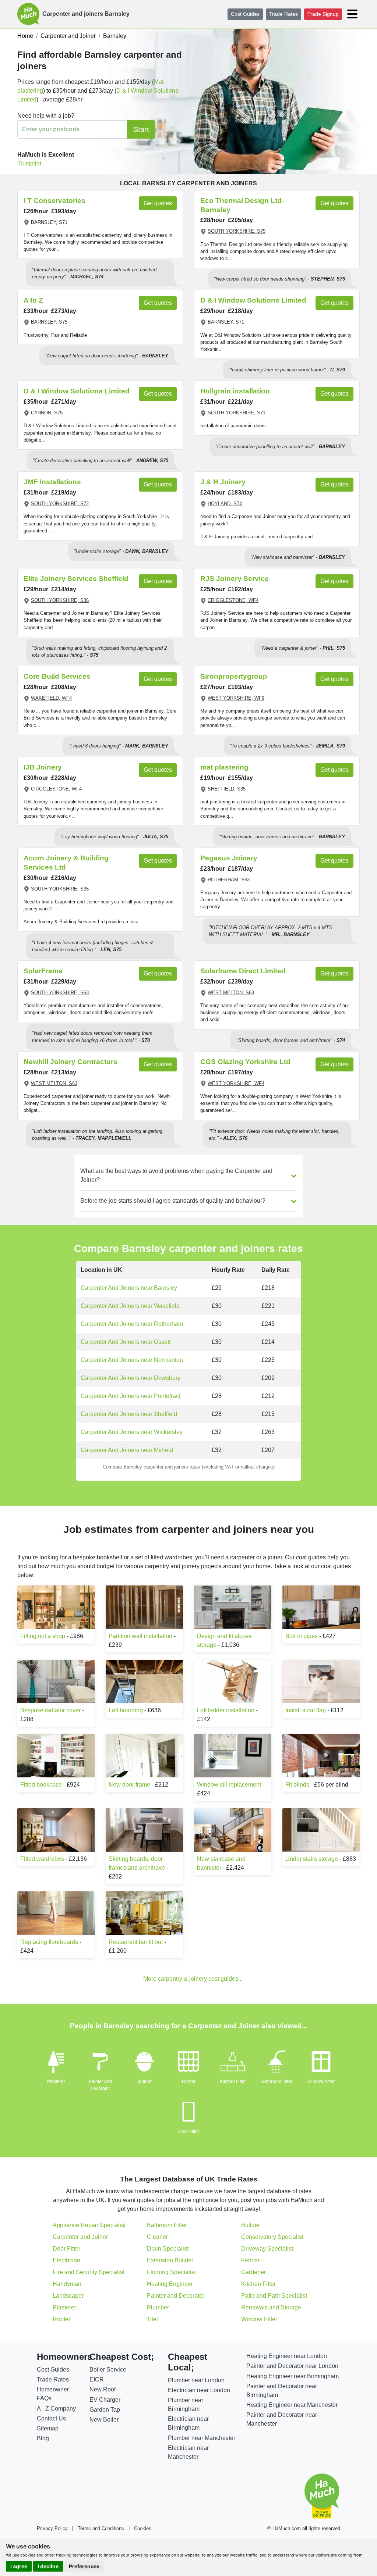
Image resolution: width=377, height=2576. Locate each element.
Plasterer (56, 2081)
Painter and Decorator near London (292, 2366)
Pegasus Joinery (229, 858)
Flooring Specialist (171, 2272)
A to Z (33, 300)
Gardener (253, 2272)
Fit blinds (297, 1785)
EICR (97, 2379)
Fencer (250, 2260)
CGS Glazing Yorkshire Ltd (245, 1062)
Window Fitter (321, 2081)
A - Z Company (56, 2409)
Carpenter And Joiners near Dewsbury (131, 1378)
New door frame (129, 1785)
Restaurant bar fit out (136, 1942)
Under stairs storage (312, 1859)
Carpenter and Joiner (80, 2237)
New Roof (103, 2389)
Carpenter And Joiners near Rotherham (132, 1324)
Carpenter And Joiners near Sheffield (129, 1414)
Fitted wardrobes (42, 1859)
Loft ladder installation (226, 1710)
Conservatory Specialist (272, 2237)
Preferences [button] (84, 2566)
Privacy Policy (52, 2528)
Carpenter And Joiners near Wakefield (130, 1306)
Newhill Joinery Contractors (71, 1062)
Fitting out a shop (43, 1636)
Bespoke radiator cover (50, 1710)
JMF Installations (52, 482)
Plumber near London (196, 2380)
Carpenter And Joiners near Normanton (132, 1360)
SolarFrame (43, 971)
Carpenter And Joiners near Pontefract (131, 1396)
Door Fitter (189, 2131)
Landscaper (68, 2296)
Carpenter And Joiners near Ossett (126, 1342)
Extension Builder (170, 2260)
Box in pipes (302, 1636)
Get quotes (158, 203)
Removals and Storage (271, 2307)
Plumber (158, 2307)
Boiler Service (108, 2370)
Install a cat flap (306, 1710)
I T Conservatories (54, 201)
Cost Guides (245, 14)
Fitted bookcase (41, 1785)
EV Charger (105, 2400)
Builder (145, 2081)
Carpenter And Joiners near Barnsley (129, 1288)
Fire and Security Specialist (89, 2272)
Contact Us (51, 2418)
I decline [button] (48, 2566)
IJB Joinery (43, 767)
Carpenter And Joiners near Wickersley (132, 1432)
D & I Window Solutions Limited (253, 300)
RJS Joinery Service (235, 579)
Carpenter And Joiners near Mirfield (127, 1450)
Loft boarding (126, 1710)
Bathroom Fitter (277, 2081)
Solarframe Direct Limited (243, 971)
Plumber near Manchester (202, 2438)
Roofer (189, 2081)
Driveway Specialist (267, 2249)
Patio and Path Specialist (274, 2296)
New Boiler (104, 2420)
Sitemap (48, 2428)
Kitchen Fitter (233, 2081)
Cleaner (157, 2237)
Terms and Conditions (101, 2528)
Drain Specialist (168, 2249)
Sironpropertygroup (234, 676)
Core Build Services (57, 676)
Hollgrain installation (235, 391)
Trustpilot (29, 163)
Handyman (67, 2284)
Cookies (143, 2528)
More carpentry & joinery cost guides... (193, 1979)
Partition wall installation (140, 1636)
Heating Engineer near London (287, 2356)
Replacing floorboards (49, 1942)
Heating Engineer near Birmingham (293, 2376)
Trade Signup (323, 14)
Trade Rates (283, 14)
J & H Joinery (223, 482)
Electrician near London (199, 2390)
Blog (43, 2438)
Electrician (66, 2260)
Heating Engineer (170, 2284)
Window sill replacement (229, 1785)
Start (141, 129)
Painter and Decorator (176, 2296)
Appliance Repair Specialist (89, 2225)
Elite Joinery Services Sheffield (76, 579)
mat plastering (224, 767)
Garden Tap (105, 2410)
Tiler (153, 2319)
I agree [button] (19, 2566)
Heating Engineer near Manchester (292, 2405)
